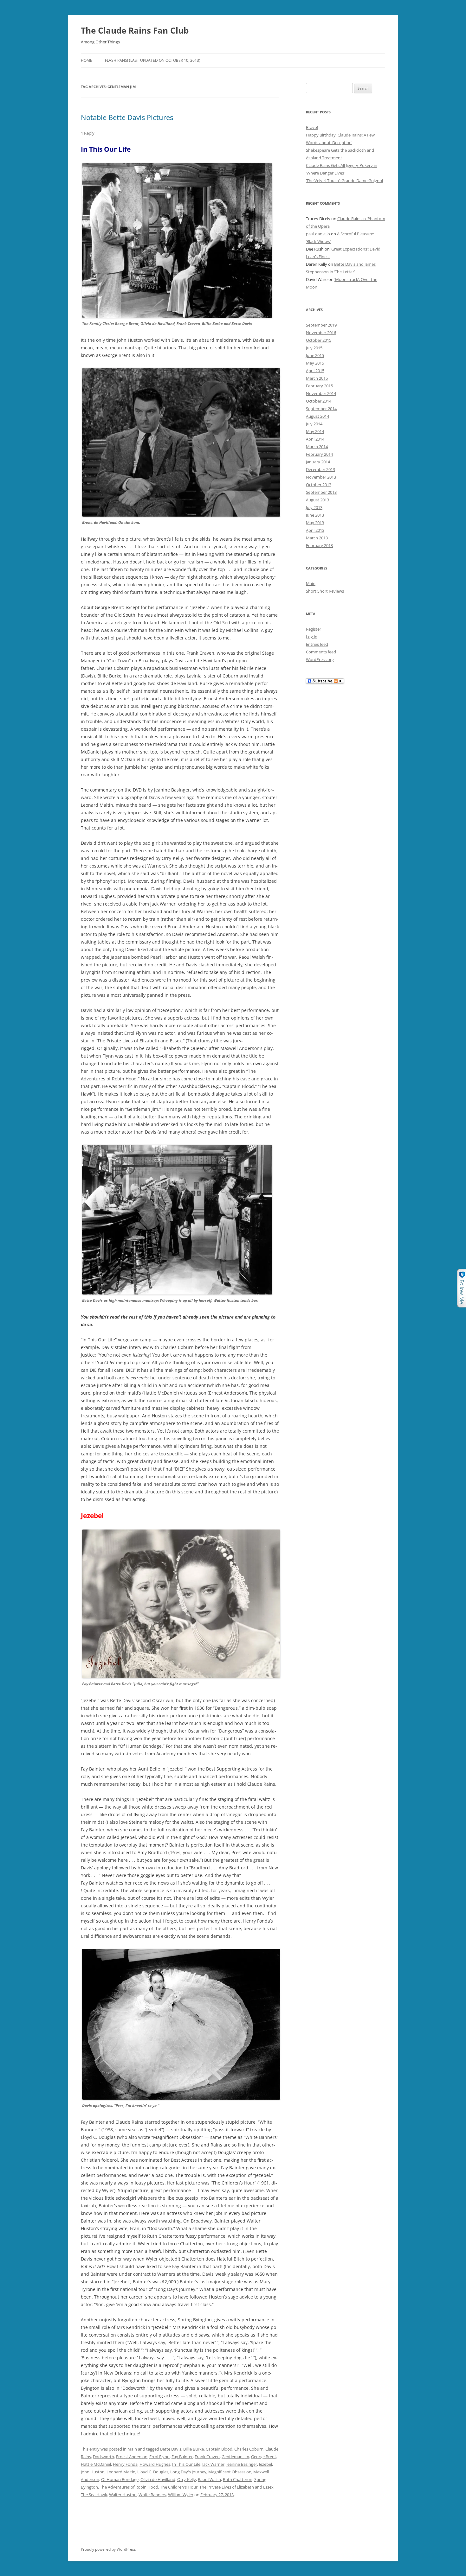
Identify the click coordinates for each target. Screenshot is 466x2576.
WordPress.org (320, 659)
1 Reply (88, 133)
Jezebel (265, 2464)
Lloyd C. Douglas (153, 2472)
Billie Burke (194, 2449)
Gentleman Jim (235, 2457)
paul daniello (318, 234)
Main (132, 2449)
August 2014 (317, 416)
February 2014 (319, 454)
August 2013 (317, 500)
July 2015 (314, 348)
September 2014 (321, 409)
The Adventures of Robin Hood (129, 2487)
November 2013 (321, 477)
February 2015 (319, 386)
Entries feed (317, 644)
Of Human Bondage (120, 2479)
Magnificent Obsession (230, 2472)
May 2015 (315, 363)
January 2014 (318, 462)
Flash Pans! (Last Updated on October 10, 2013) (153, 60)
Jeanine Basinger (242, 2464)
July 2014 (314, 424)
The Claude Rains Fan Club (135, 30)
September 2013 (321, 492)
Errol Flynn (159, 2457)
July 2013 (314, 507)
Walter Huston (123, 2495)
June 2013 (315, 515)
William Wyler (181, 2495)
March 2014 (317, 447)
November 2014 (321, 393)
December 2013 (320, 469)
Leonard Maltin (121, 2472)
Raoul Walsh (209, 2479)
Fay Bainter (182, 2457)
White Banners (152, 2495)
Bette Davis (171, 2449)
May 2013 (315, 523)
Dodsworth (104, 2457)
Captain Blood (219, 2449)
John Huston (93, 2472)
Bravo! (312, 127)
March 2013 (317, 538)
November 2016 (321, 333)
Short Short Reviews (325, 591)
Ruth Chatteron (238, 2479)
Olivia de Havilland (158, 2479)
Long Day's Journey (188, 2472)
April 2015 (315, 371)
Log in (312, 637)
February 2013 (319, 545)
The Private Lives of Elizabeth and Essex (236, 2487)
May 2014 (315, 431)
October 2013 (319, 485)
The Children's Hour (179, 2487)
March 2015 (317, 378)
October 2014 (319, 401)
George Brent (264, 2457)
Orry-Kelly (187, 2479)
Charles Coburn (249, 2449)
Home (87, 60)
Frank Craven (207, 2457)
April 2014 (315, 439)
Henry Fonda (125, 2464)
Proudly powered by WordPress (108, 2549)
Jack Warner (213, 2464)
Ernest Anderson (132, 2457)
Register (314, 629)
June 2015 (315, 355)
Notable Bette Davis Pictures (127, 117)
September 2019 (321, 325)
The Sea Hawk (94, 2495)
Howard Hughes (155, 2464)
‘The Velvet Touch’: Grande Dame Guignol (344, 181)
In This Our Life (186, 2464)
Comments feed (321, 652)
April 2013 (315, 530)
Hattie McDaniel (96, 2464)
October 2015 (319, 340)
